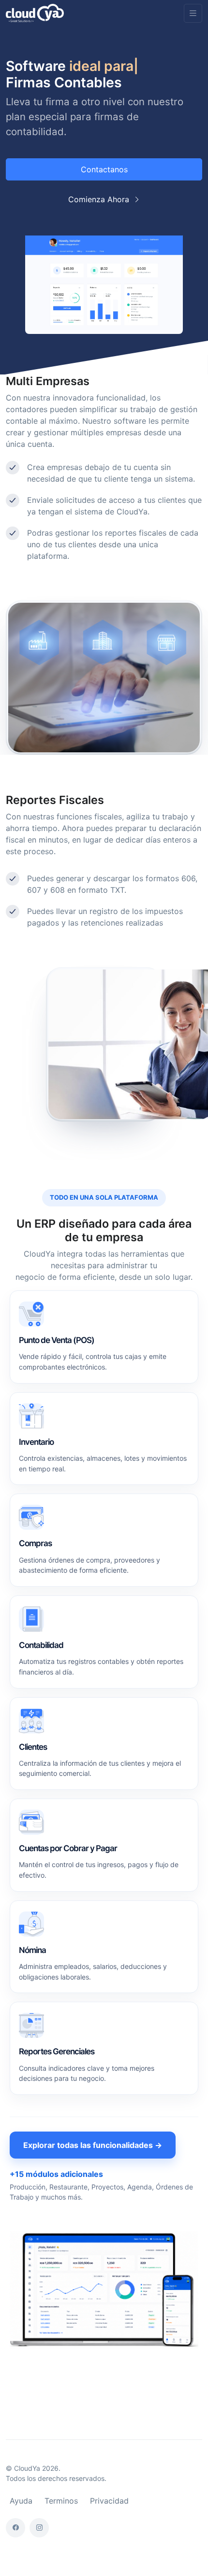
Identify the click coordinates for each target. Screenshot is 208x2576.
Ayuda (21, 2501)
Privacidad (109, 2501)
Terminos (61, 2501)
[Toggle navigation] (193, 13)
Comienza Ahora (100, 199)
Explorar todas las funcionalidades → (93, 2145)
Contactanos (104, 169)
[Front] (35, 13)
